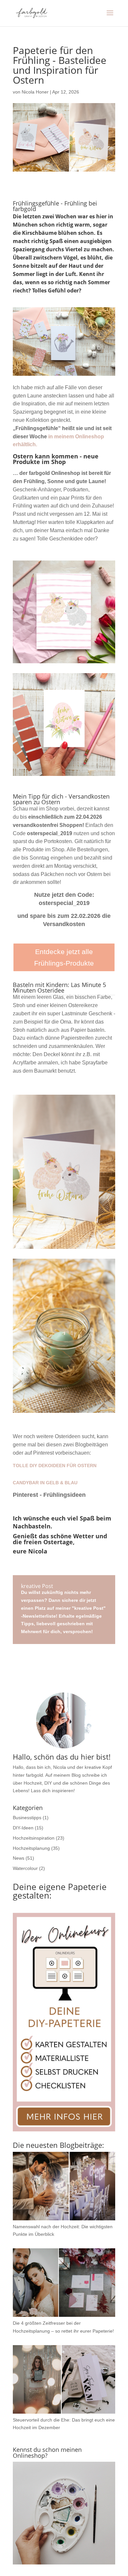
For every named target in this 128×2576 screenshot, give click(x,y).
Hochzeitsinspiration (34, 1838)
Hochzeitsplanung (31, 1848)
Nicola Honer (35, 92)
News (19, 1858)
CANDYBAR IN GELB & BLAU (45, 1483)
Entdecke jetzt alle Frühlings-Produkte (64, 958)
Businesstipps (27, 1818)
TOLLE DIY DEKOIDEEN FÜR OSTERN (55, 1466)
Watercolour (25, 1868)
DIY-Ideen (23, 1828)
